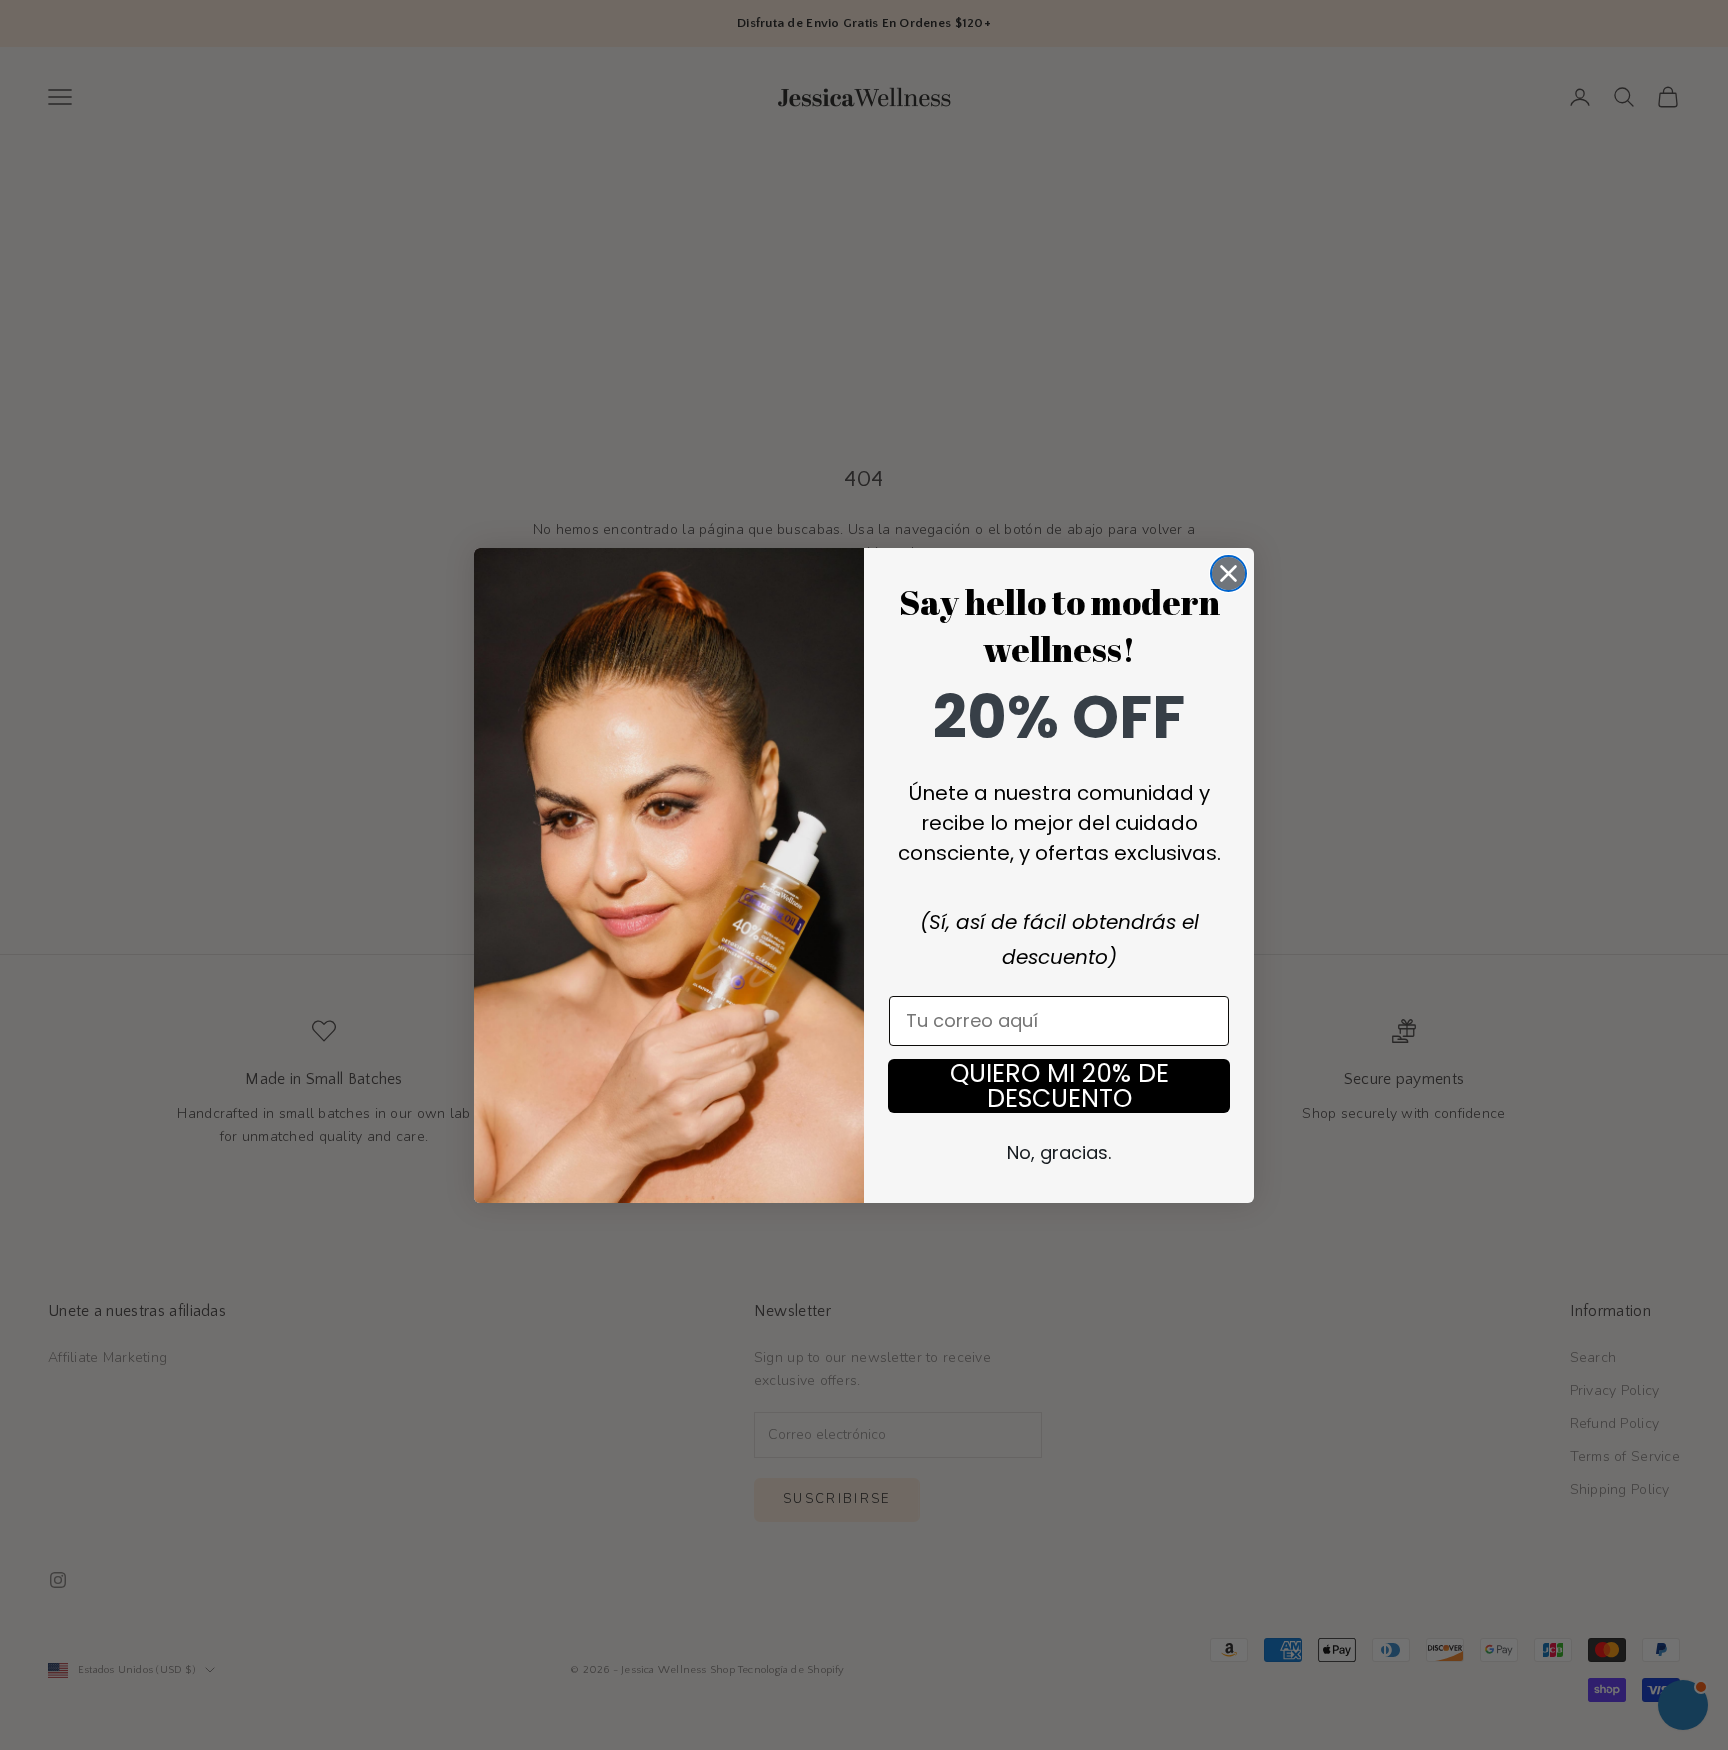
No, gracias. (1059, 1152)
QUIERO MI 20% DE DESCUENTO (1059, 1086)
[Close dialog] (1228, 573)
